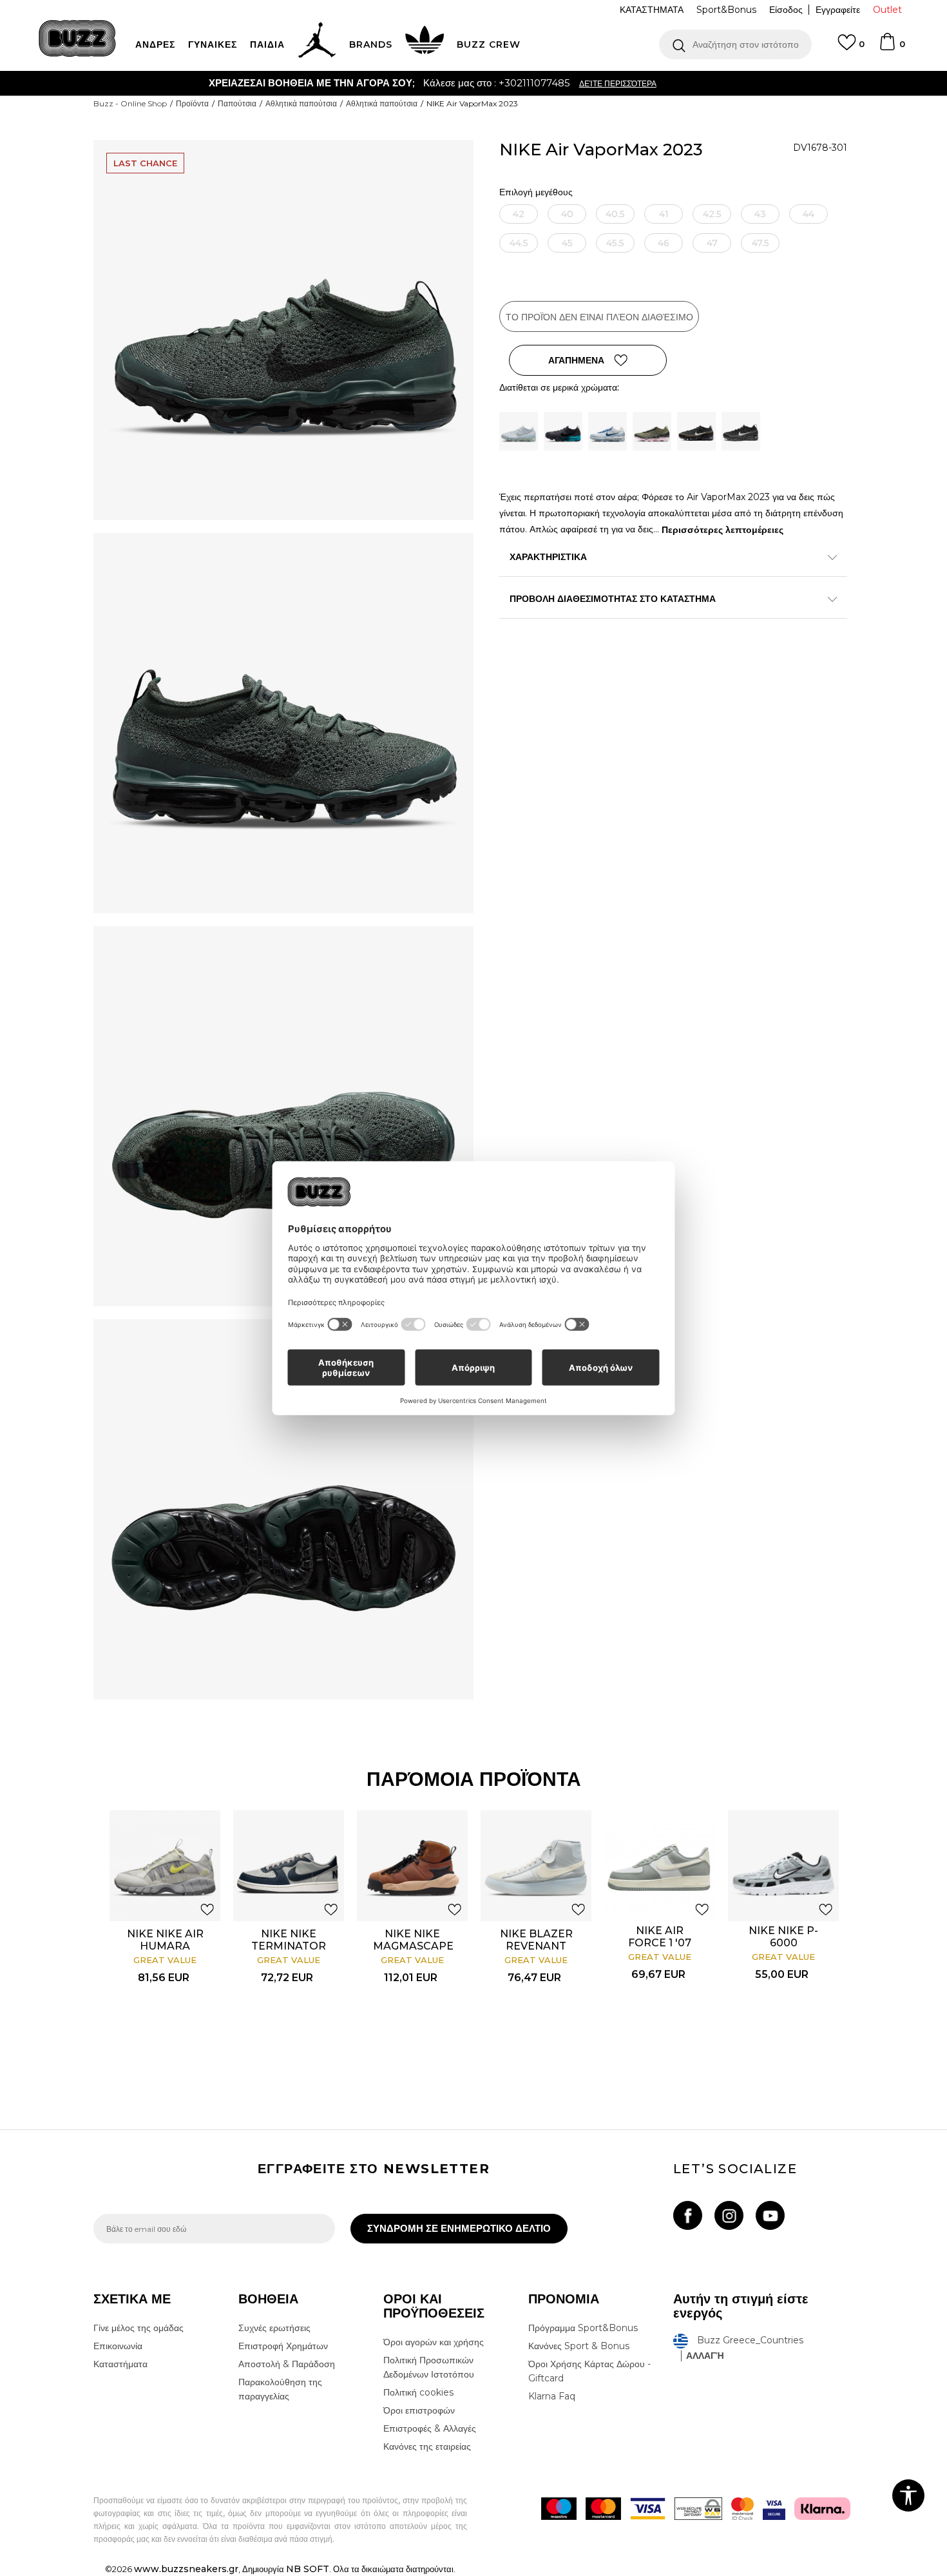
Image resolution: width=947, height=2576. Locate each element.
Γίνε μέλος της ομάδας (139, 2328)
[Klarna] (822, 2509)
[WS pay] (698, 2509)
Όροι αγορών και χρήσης (434, 2342)
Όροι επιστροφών (419, 2410)
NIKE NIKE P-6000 (783, 1937)
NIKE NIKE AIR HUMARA (165, 1940)
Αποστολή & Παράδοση (287, 2364)
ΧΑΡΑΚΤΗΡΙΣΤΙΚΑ (548, 557)
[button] (735, 44)
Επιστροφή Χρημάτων (283, 2346)
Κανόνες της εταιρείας (427, 2446)
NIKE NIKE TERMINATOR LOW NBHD (289, 1946)
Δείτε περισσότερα (542, 83)
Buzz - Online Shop (130, 103)
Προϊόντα (192, 103)
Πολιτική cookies (418, 2392)
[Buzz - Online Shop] (77, 38)
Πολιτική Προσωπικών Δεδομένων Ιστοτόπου (429, 2367)
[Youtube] (770, 2215)
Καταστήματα (120, 2364)
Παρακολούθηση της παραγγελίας (280, 2389)
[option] (473, 83)
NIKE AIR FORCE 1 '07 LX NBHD (660, 1943)
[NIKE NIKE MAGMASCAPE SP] (412, 1866)
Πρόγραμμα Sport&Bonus (583, 2328)
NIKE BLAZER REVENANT (536, 1940)
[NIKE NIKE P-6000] (783, 1866)
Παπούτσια (237, 103)
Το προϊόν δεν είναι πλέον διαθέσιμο (599, 317)
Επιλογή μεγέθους (536, 192)
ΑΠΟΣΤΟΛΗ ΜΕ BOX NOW (423, 83)
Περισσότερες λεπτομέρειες (722, 530)
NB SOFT (308, 2569)
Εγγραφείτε (838, 10)
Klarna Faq (552, 2396)
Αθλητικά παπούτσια (301, 103)
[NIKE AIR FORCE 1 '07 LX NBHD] (660, 1866)
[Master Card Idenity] (742, 2509)
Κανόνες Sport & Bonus (579, 2346)
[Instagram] (729, 2215)
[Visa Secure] (774, 2509)
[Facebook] (688, 2215)
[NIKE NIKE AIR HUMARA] (165, 1866)
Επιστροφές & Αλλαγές (430, 2428)
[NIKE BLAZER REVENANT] (536, 1866)
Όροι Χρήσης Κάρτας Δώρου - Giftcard (589, 2371)
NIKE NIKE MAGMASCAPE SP (412, 1946)
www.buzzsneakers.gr (186, 2569)
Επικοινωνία (118, 2346)
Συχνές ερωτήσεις (274, 2328)
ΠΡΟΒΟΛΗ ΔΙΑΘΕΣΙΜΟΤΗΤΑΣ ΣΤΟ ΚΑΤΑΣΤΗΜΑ (613, 599)
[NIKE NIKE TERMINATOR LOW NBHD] (289, 1866)
